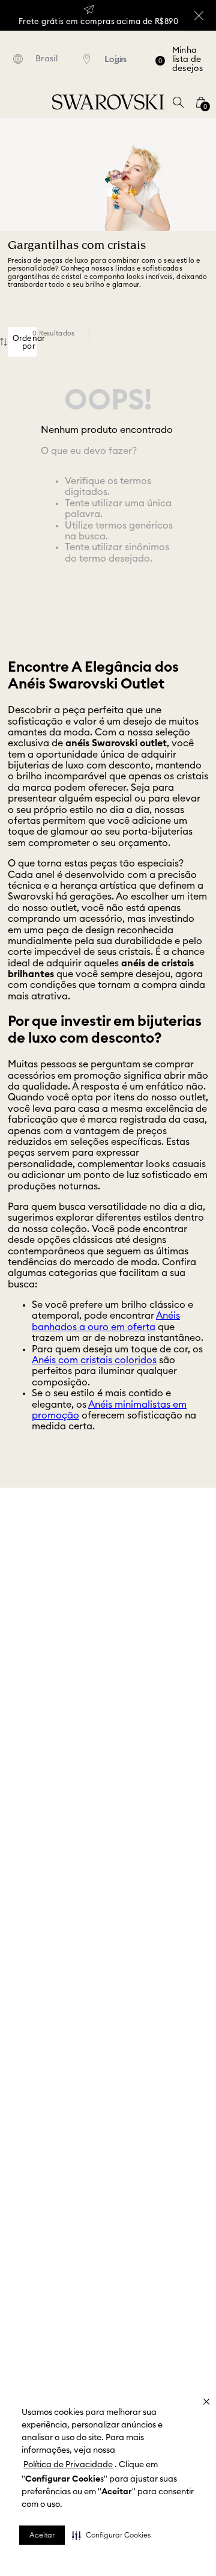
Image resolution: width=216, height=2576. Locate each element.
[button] (111, 2535)
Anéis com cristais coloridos (94, 1360)
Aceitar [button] (42, 2535)
